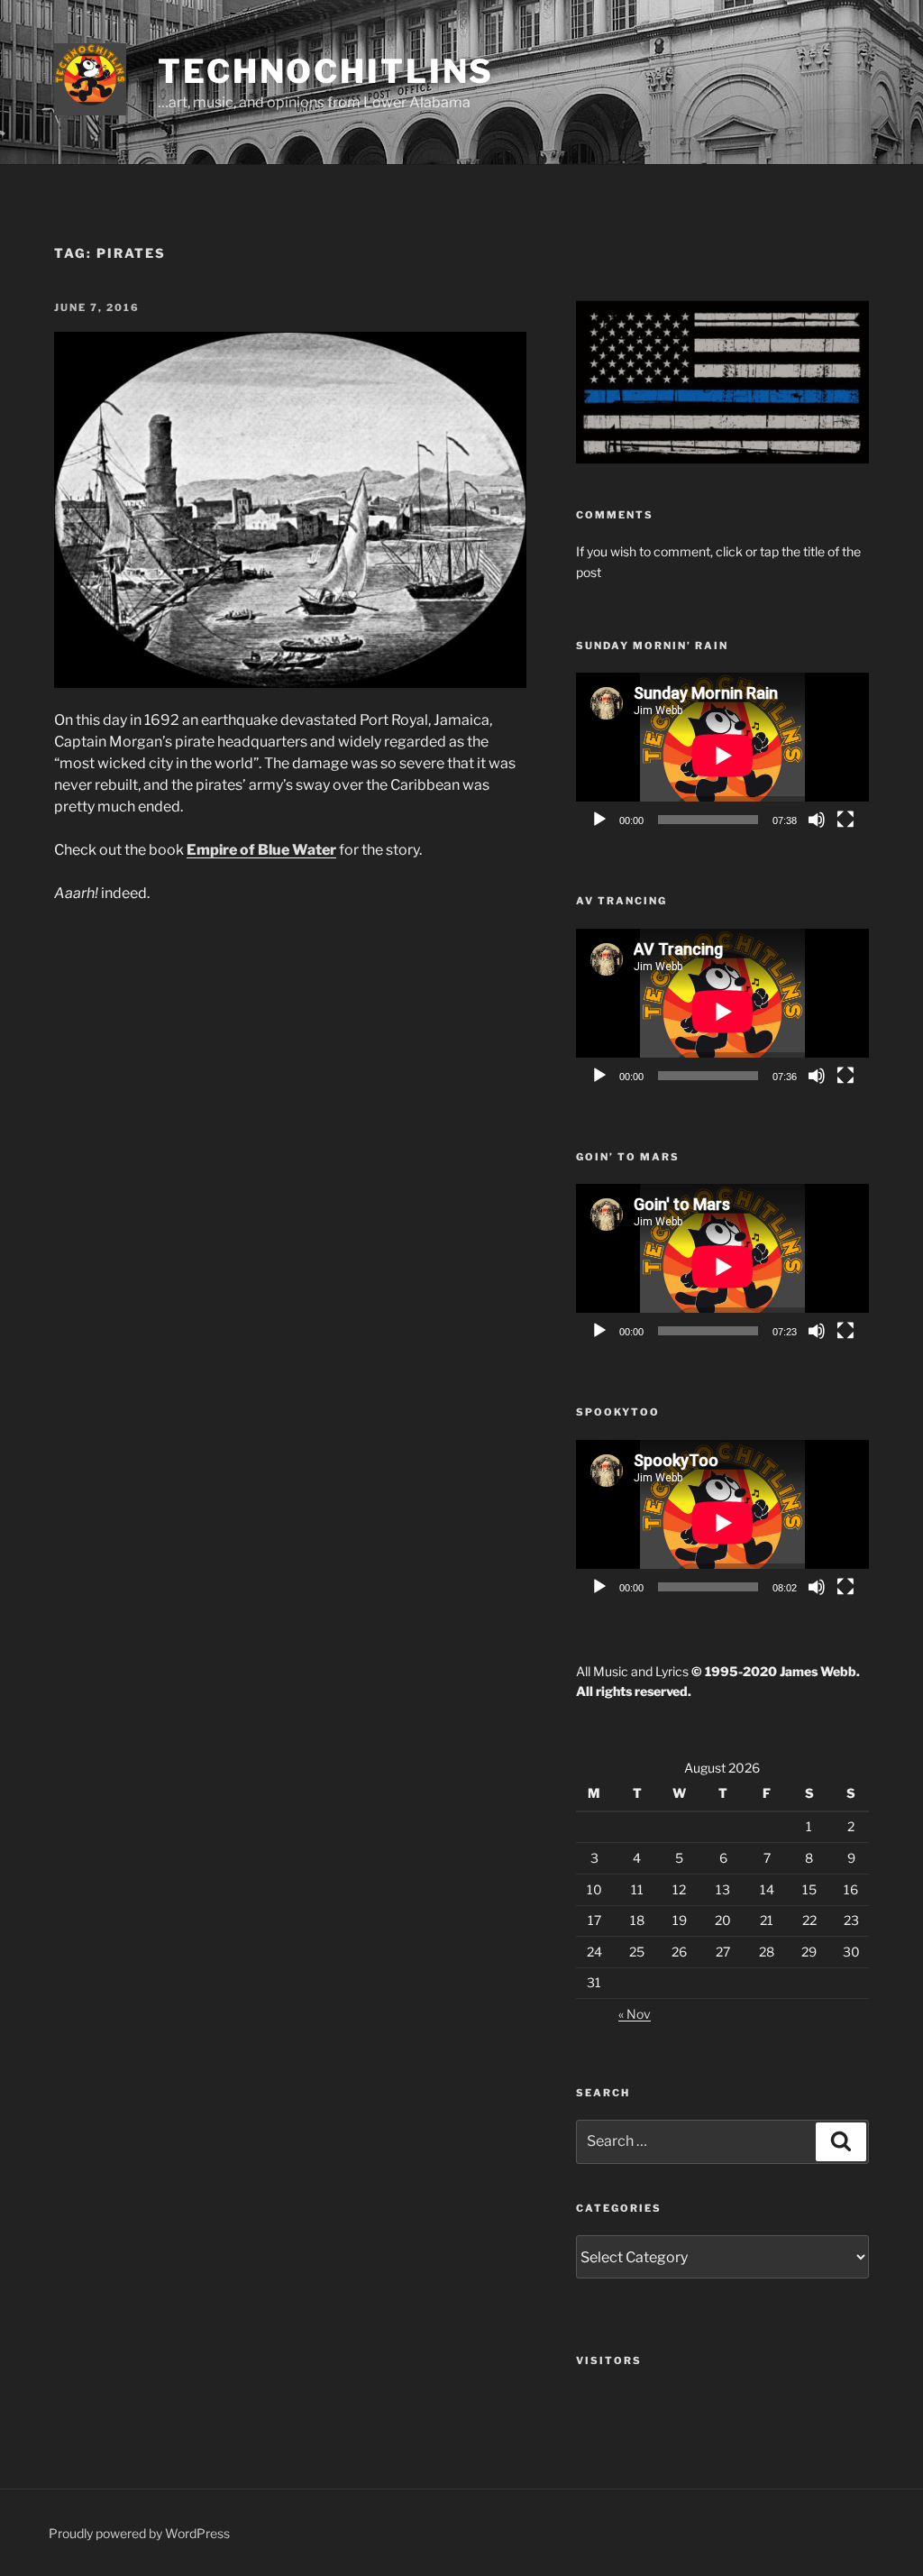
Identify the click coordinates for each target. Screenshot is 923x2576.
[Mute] (817, 820)
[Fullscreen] (845, 820)
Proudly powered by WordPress (139, 2533)
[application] (722, 755)
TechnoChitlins (326, 71)
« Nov (635, 2014)
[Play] (599, 820)
